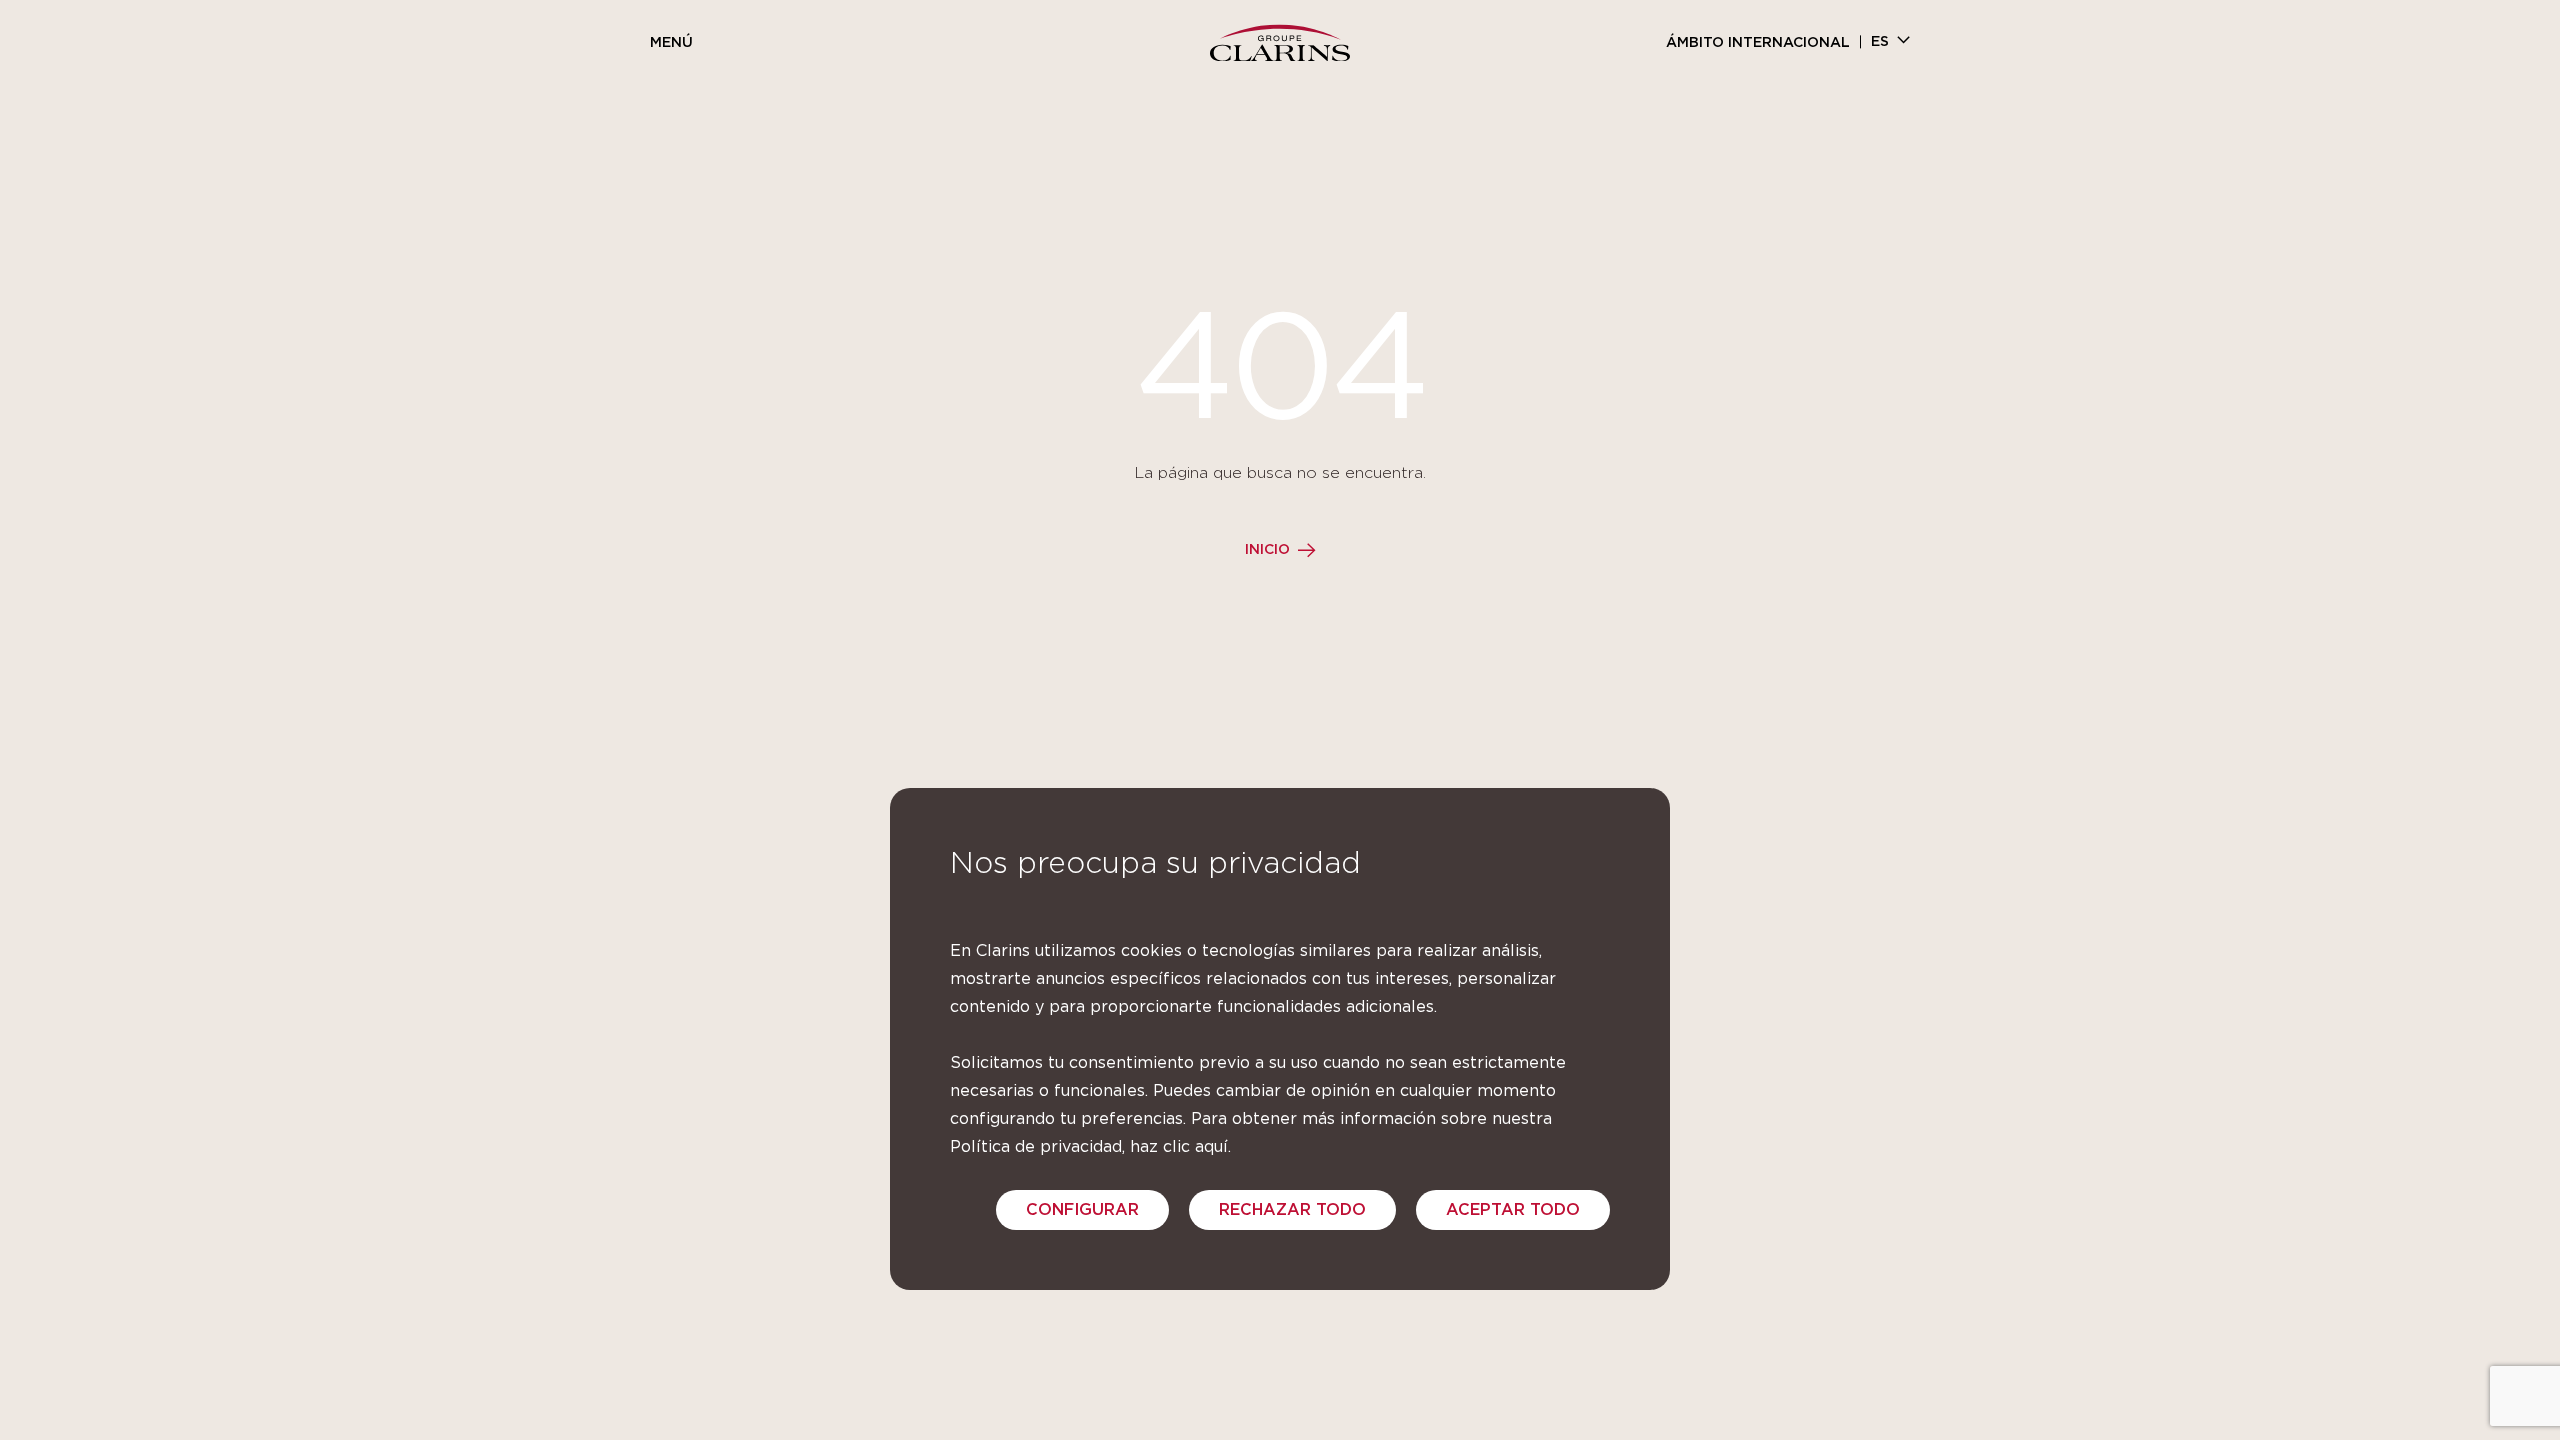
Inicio (1267, 550)
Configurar (1082, 1210)
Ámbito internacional (1758, 43)
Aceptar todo (1513, 1210)
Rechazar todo (1292, 1210)
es (1880, 42)
